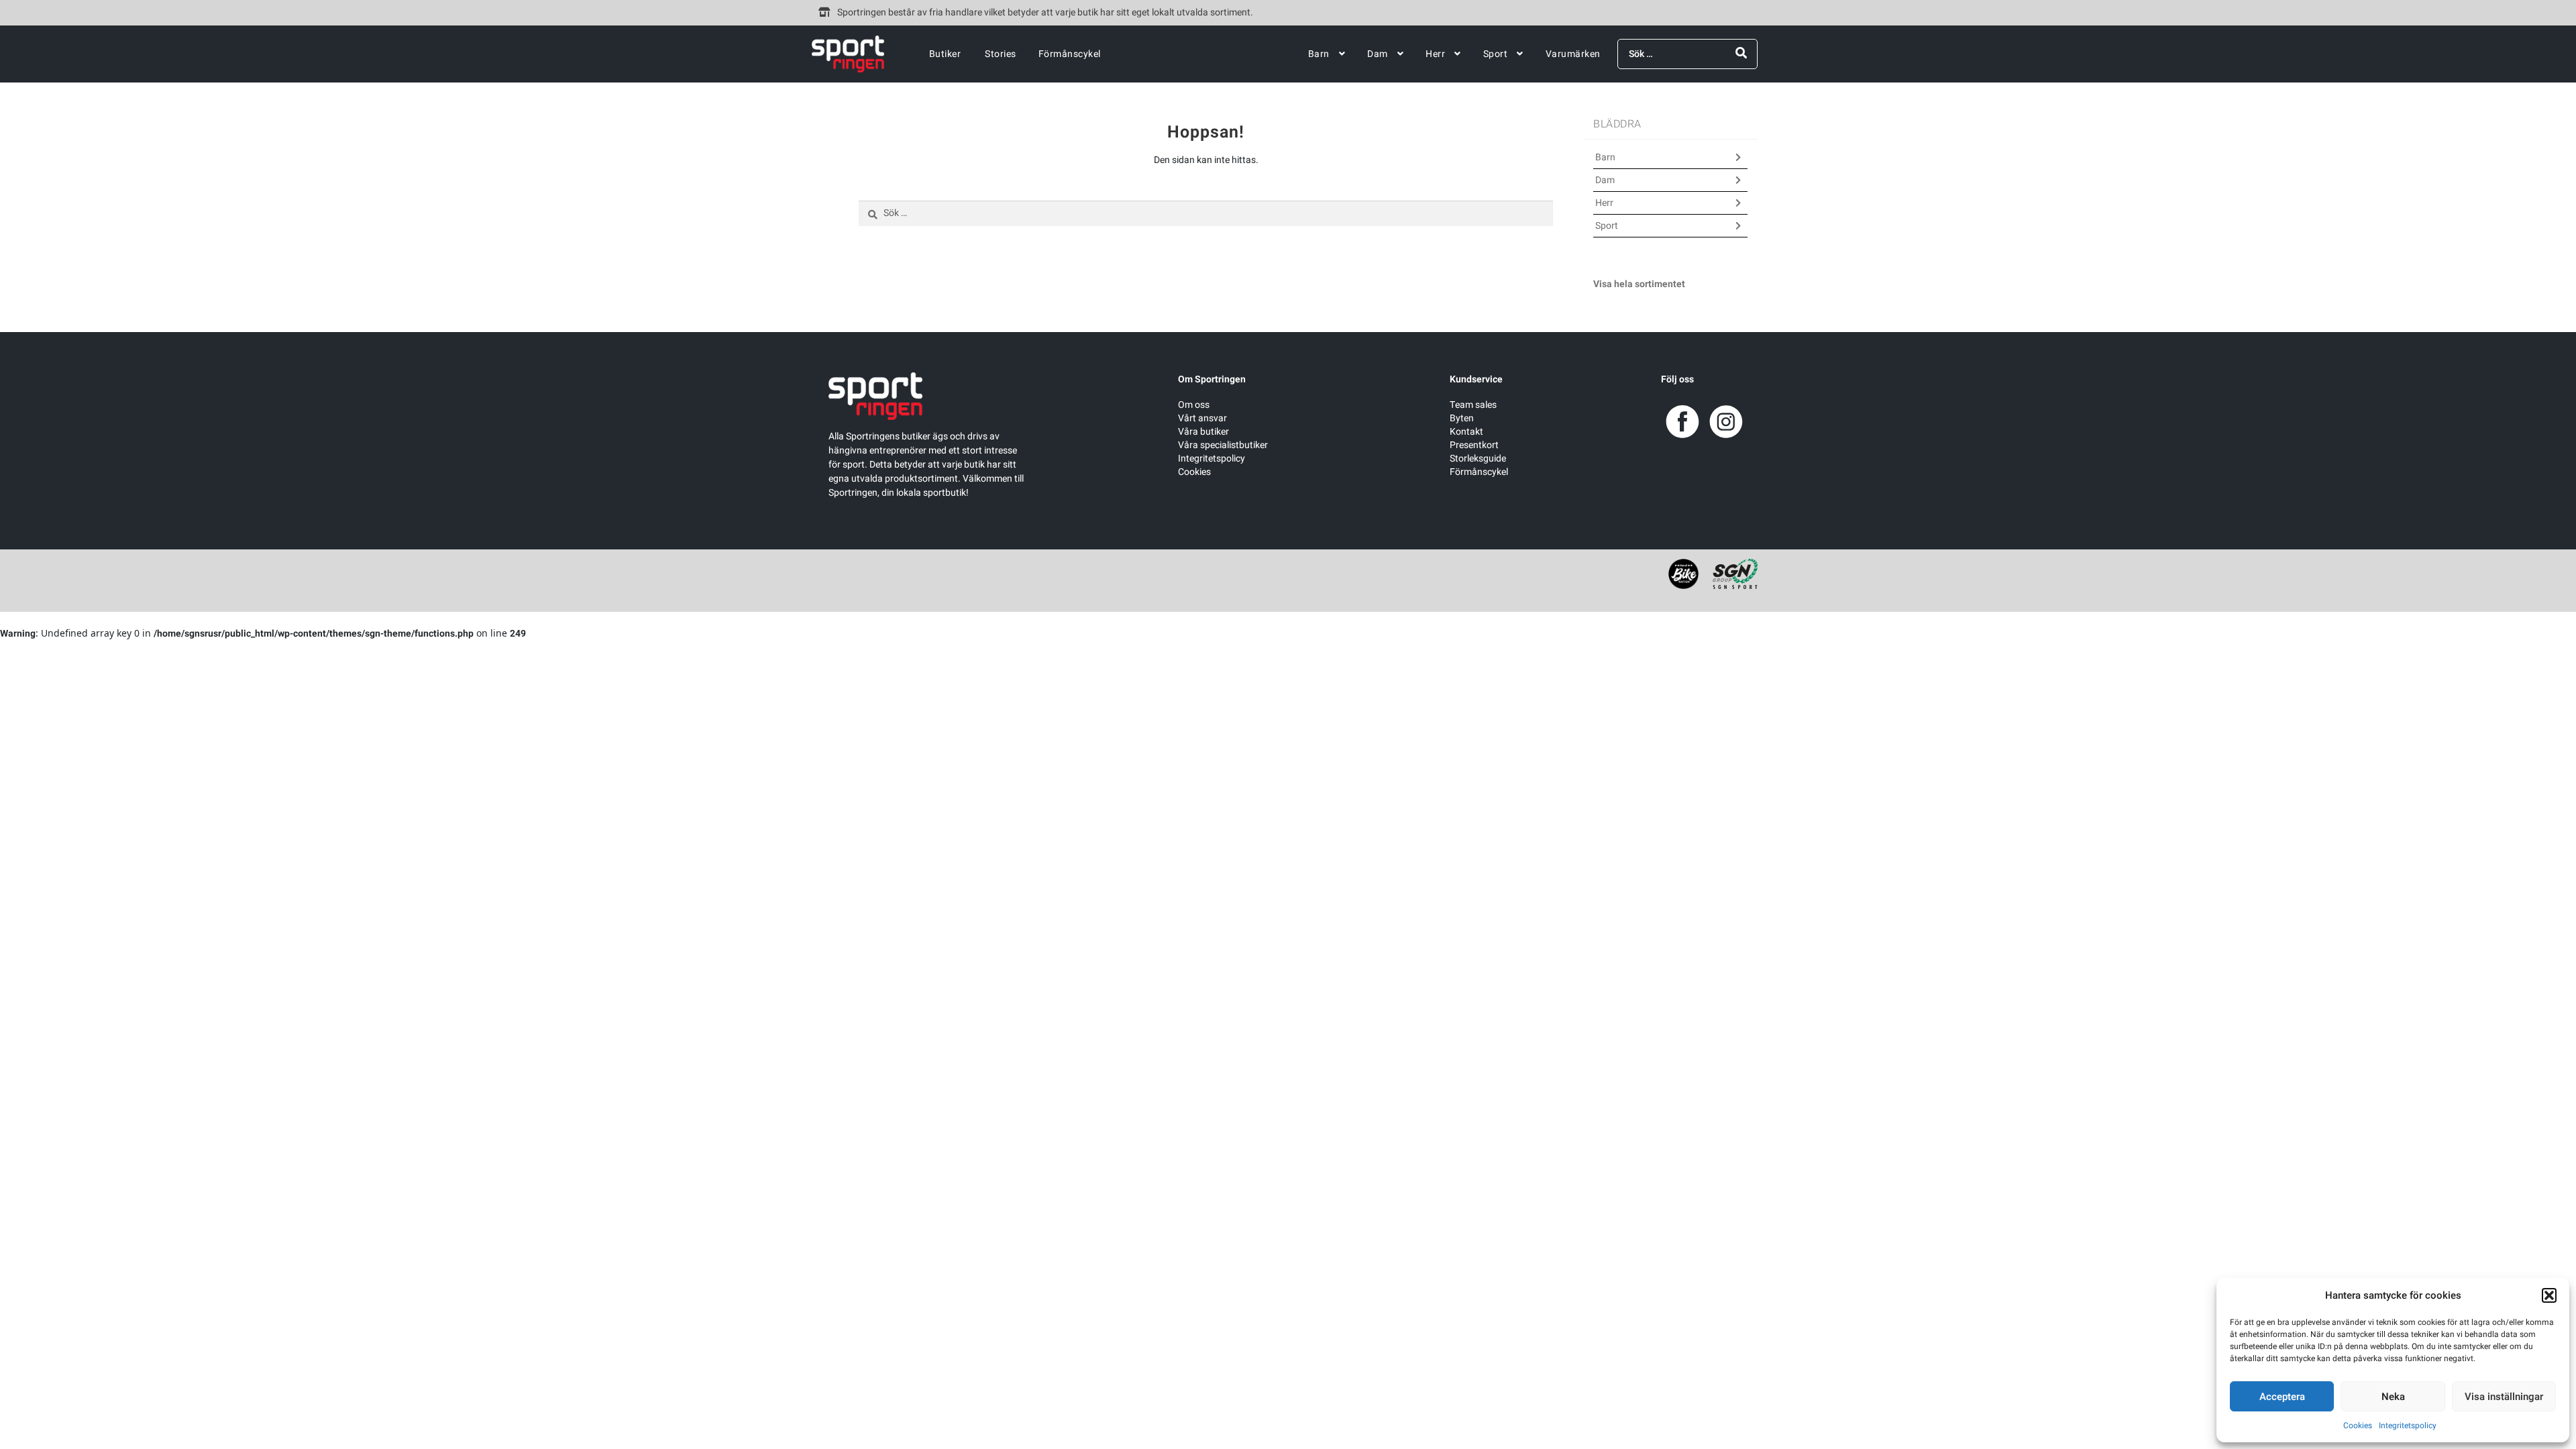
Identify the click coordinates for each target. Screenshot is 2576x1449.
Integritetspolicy (2408, 1426)
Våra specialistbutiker (1223, 445)
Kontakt (1466, 432)
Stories (1001, 54)
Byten (1462, 418)
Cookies (2358, 1426)
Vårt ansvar (1202, 418)
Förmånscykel (1070, 54)
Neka (2393, 1397)
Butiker (945, 54)
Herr (1435, 54)
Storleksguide (1478, 459)
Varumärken (1573, 54)
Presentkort (1474, 445)
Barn (1319, 54)
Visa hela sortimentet (1639, 284)
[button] (2549, 1295)
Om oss (1194, 405)
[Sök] (1741, 53)
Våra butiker (1203, 432)
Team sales (1473, 405)
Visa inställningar (2504, 1397)
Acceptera (2282, 1397)
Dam (1378, 54)
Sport (1496, 54)
